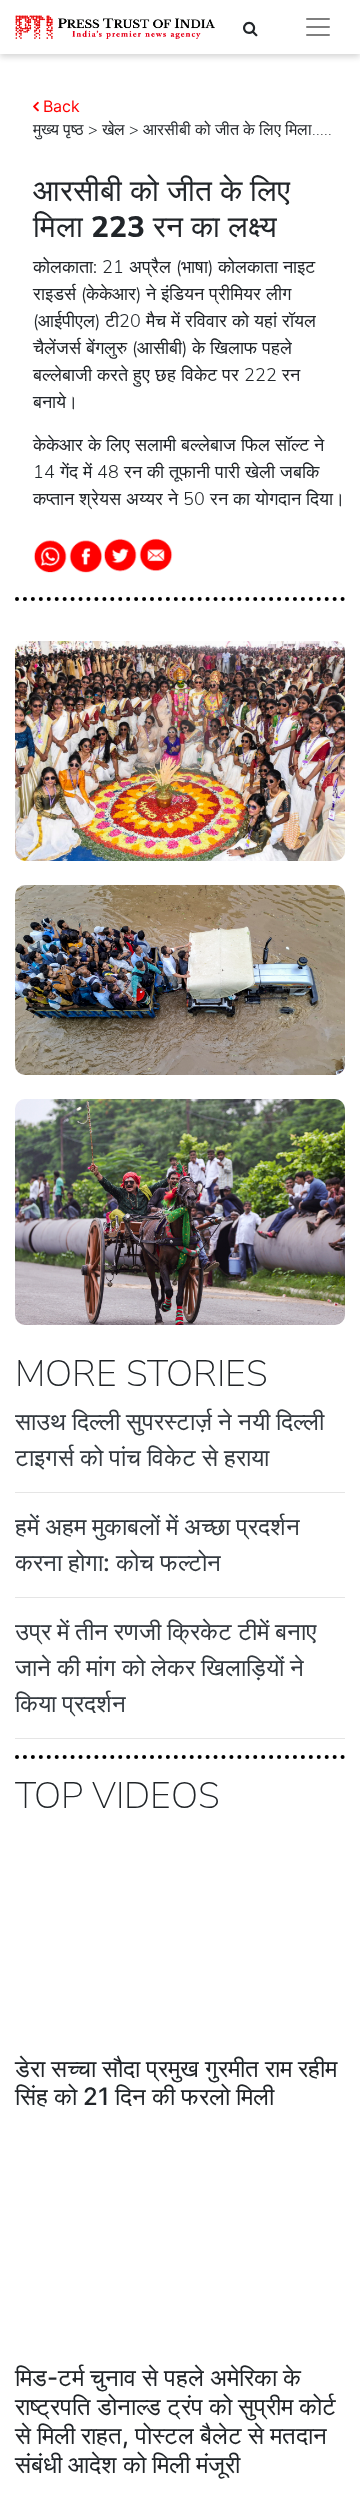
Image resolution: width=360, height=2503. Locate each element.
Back (61, 106)
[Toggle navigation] (318, 27)
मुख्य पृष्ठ (58, 130)
